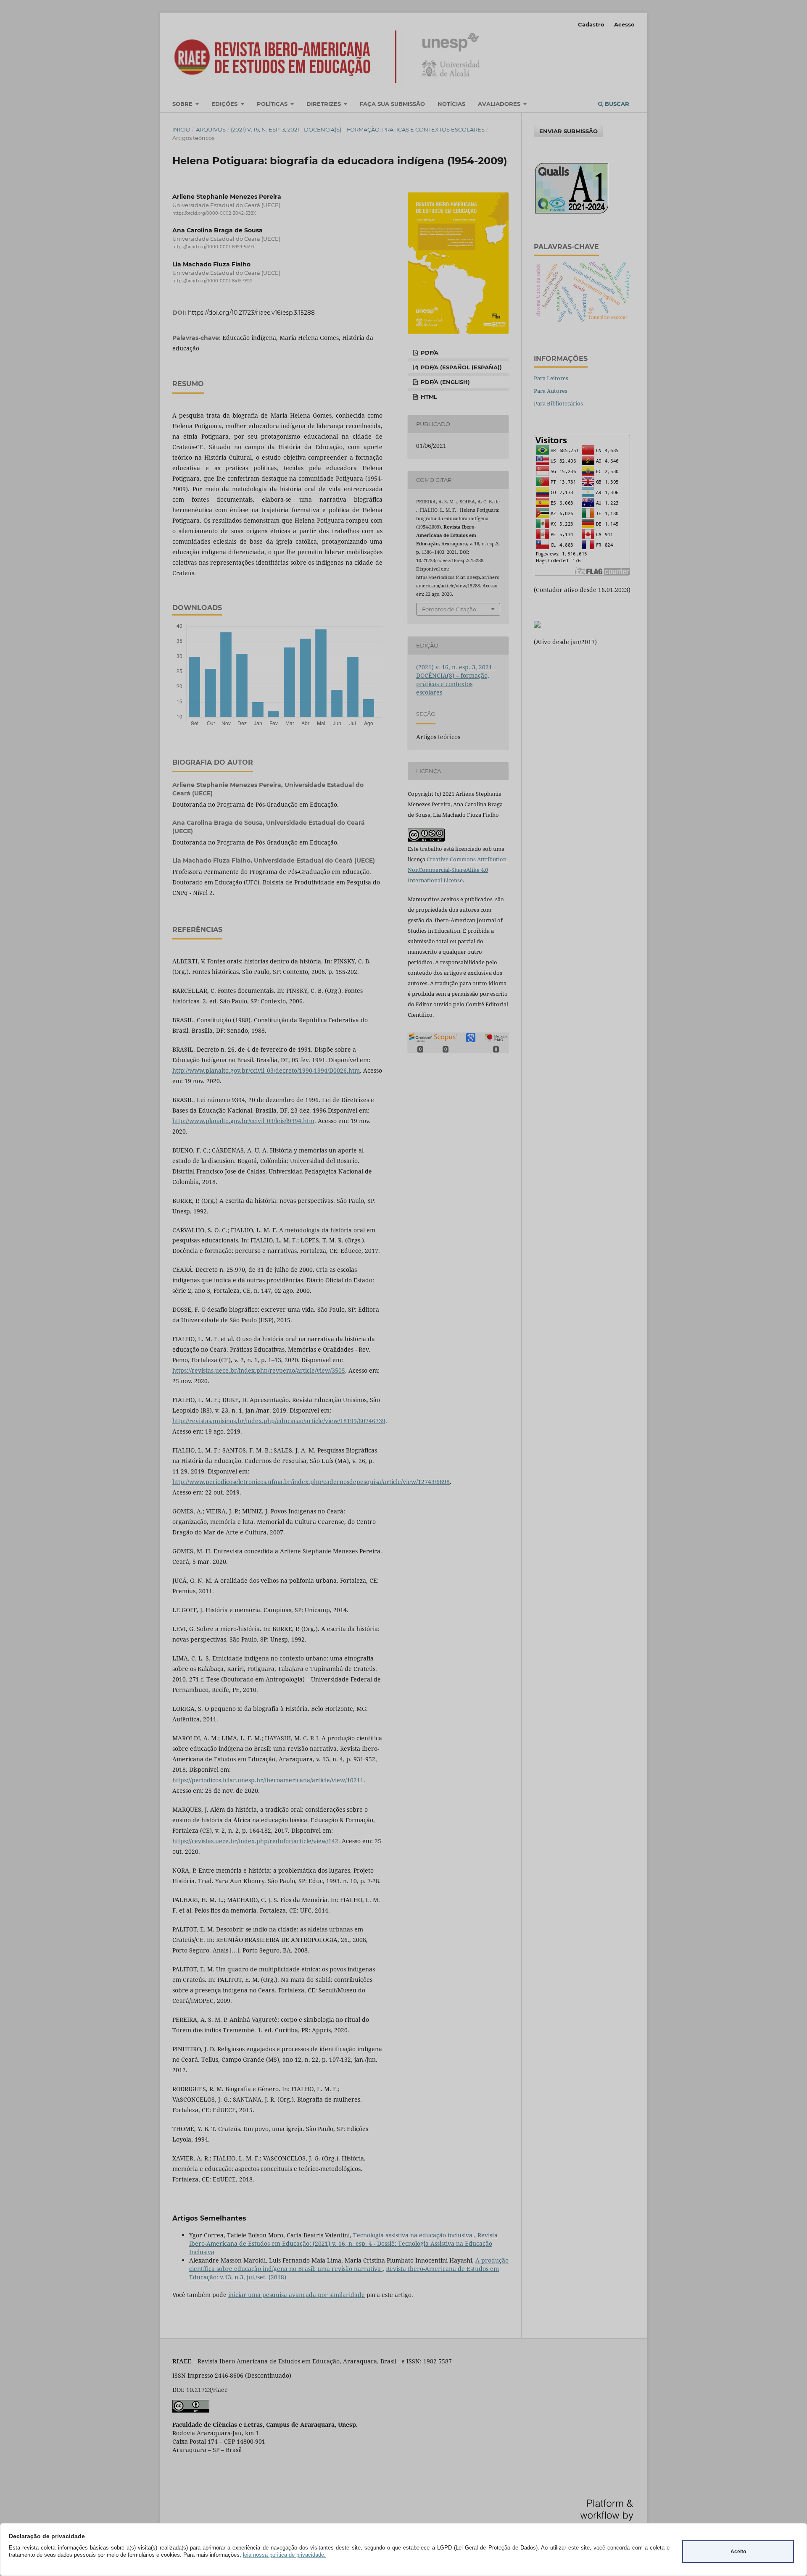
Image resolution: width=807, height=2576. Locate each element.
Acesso (624, 24)
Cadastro (591, 24)
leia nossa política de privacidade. (284, 2555)
